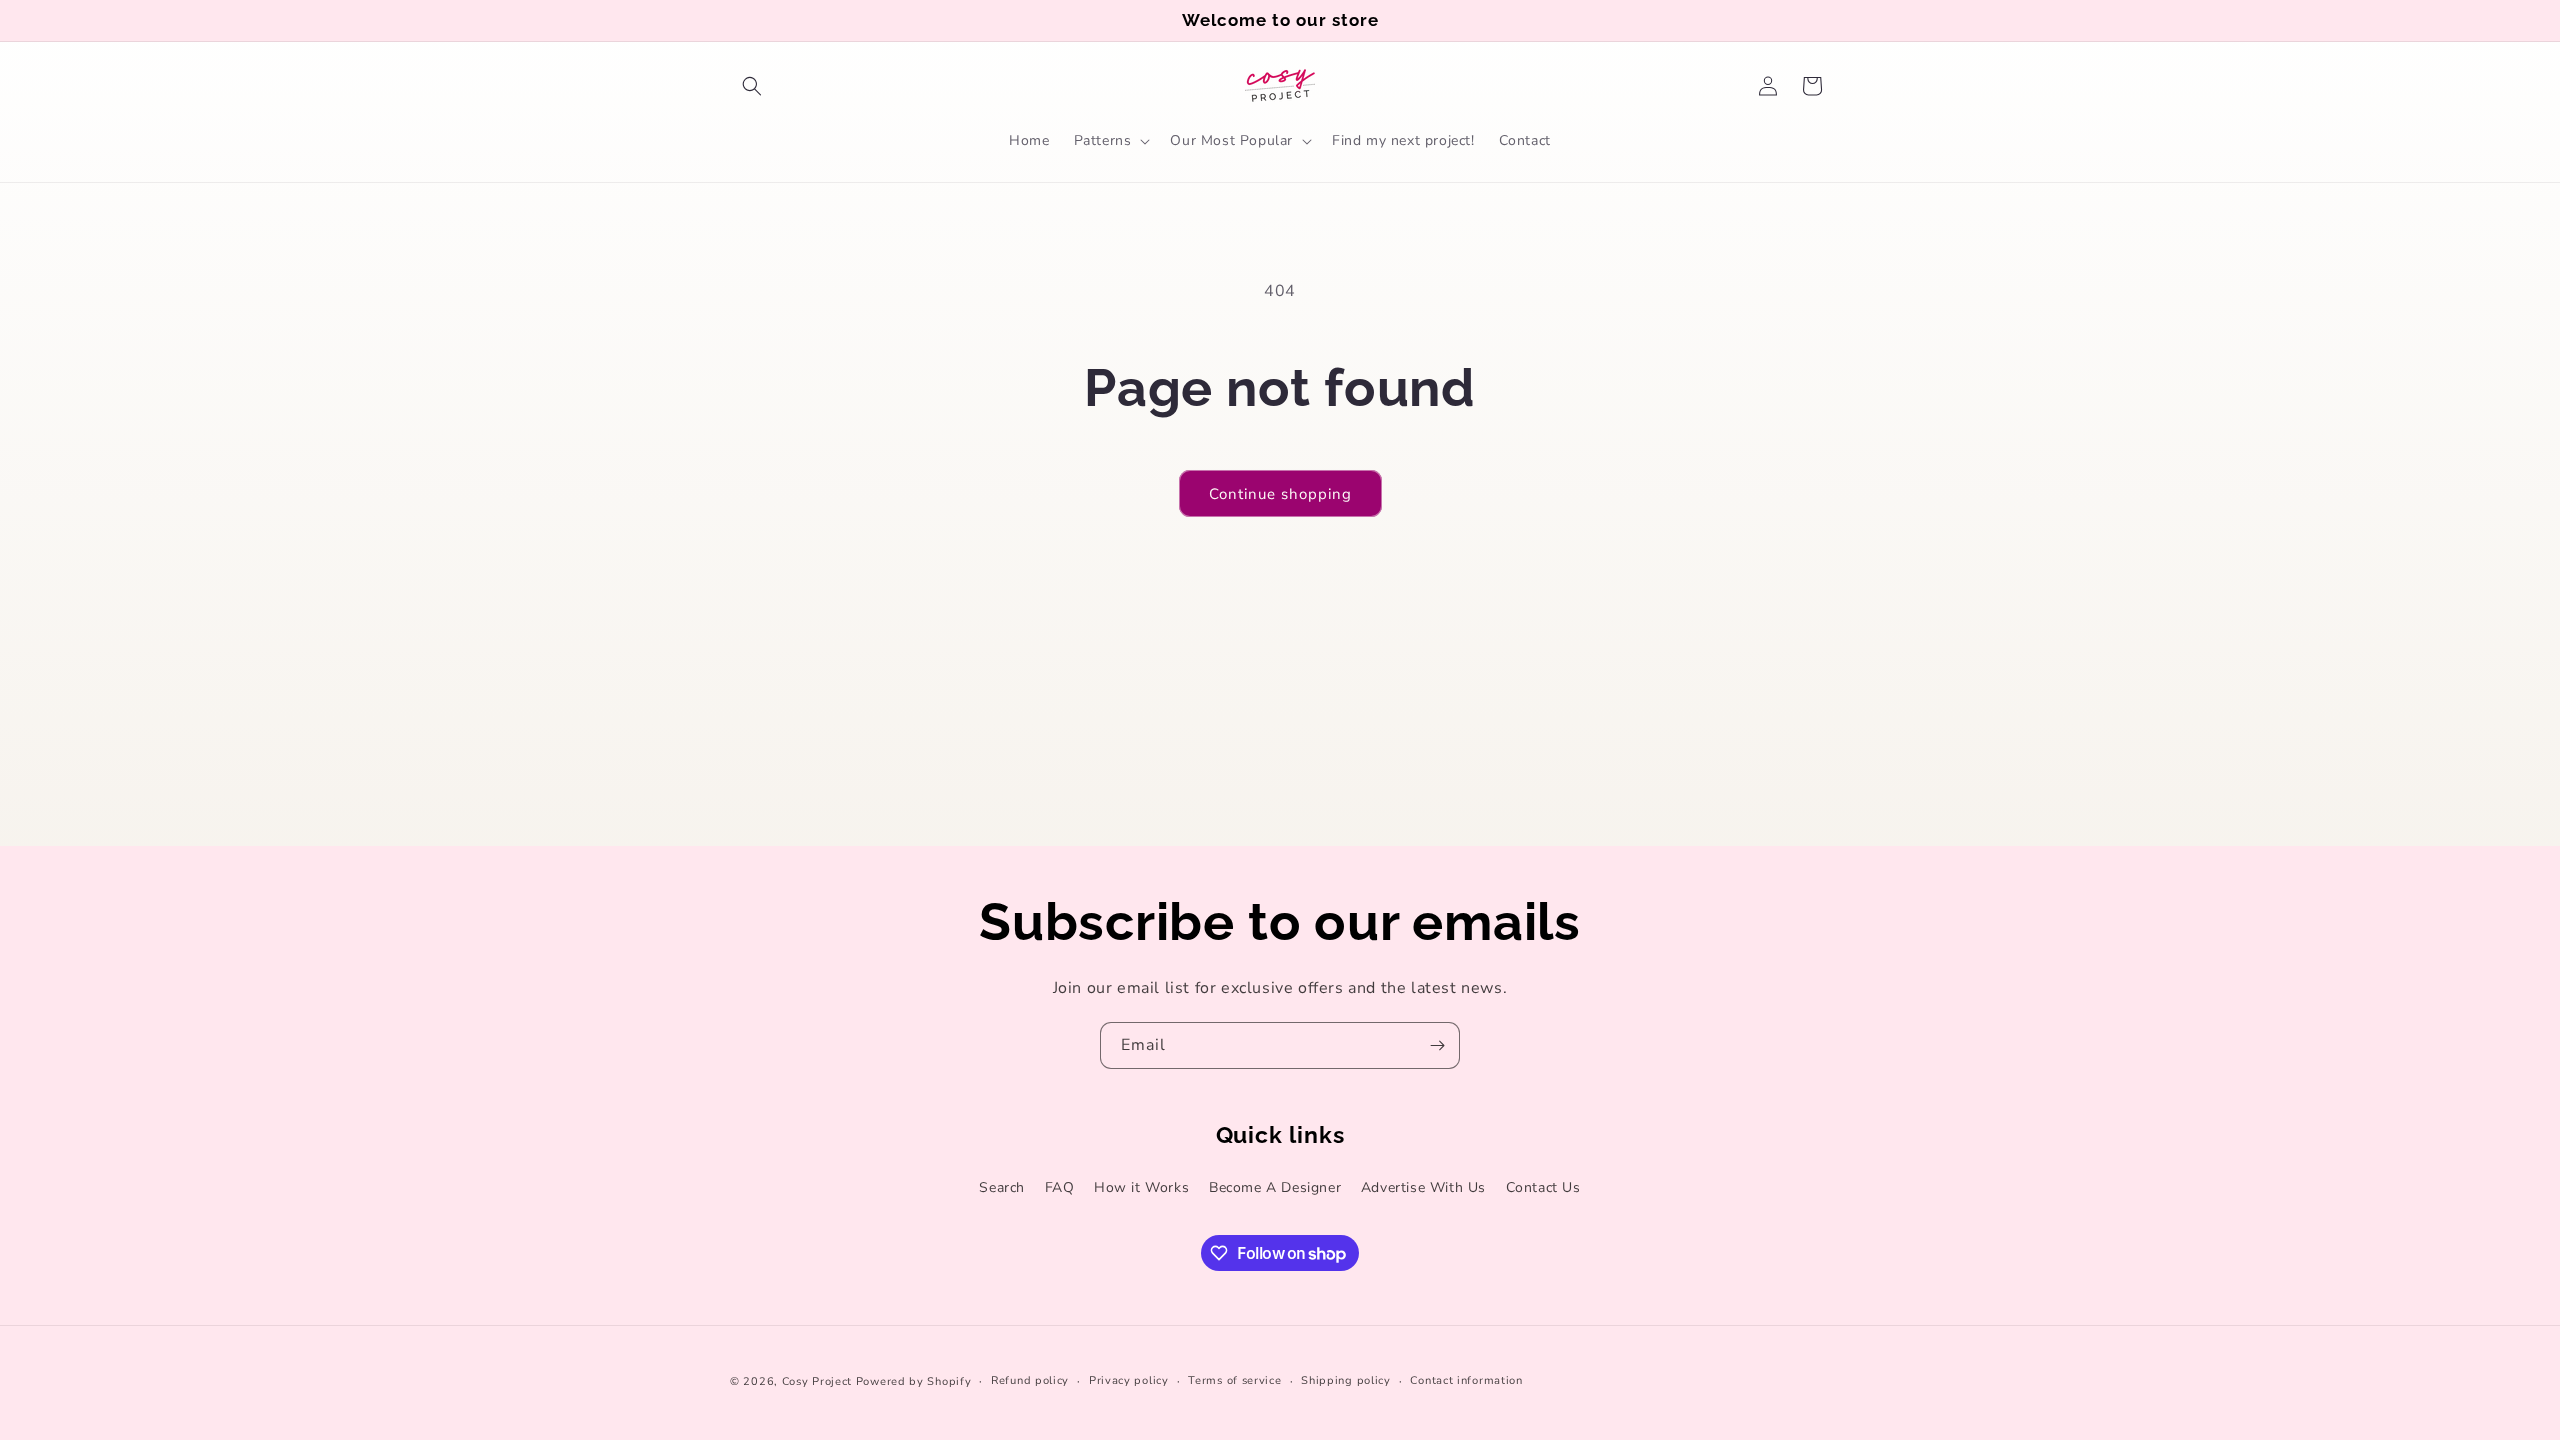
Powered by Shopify (914, 1381)
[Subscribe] (1437, 1045)
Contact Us (1543, 1187)
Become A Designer (1275, 1187)
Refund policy (1030, 1380)
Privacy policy (1129, 1380)
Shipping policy (1346, 1380)
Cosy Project (817, 1381)
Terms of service (1234, 1380)
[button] (752, 86)
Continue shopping (1280, 494)
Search (1002, 1187)
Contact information (1466, 1380)
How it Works (1141, 1187)
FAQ (1060, 1187)
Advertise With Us (1423, 1187)
